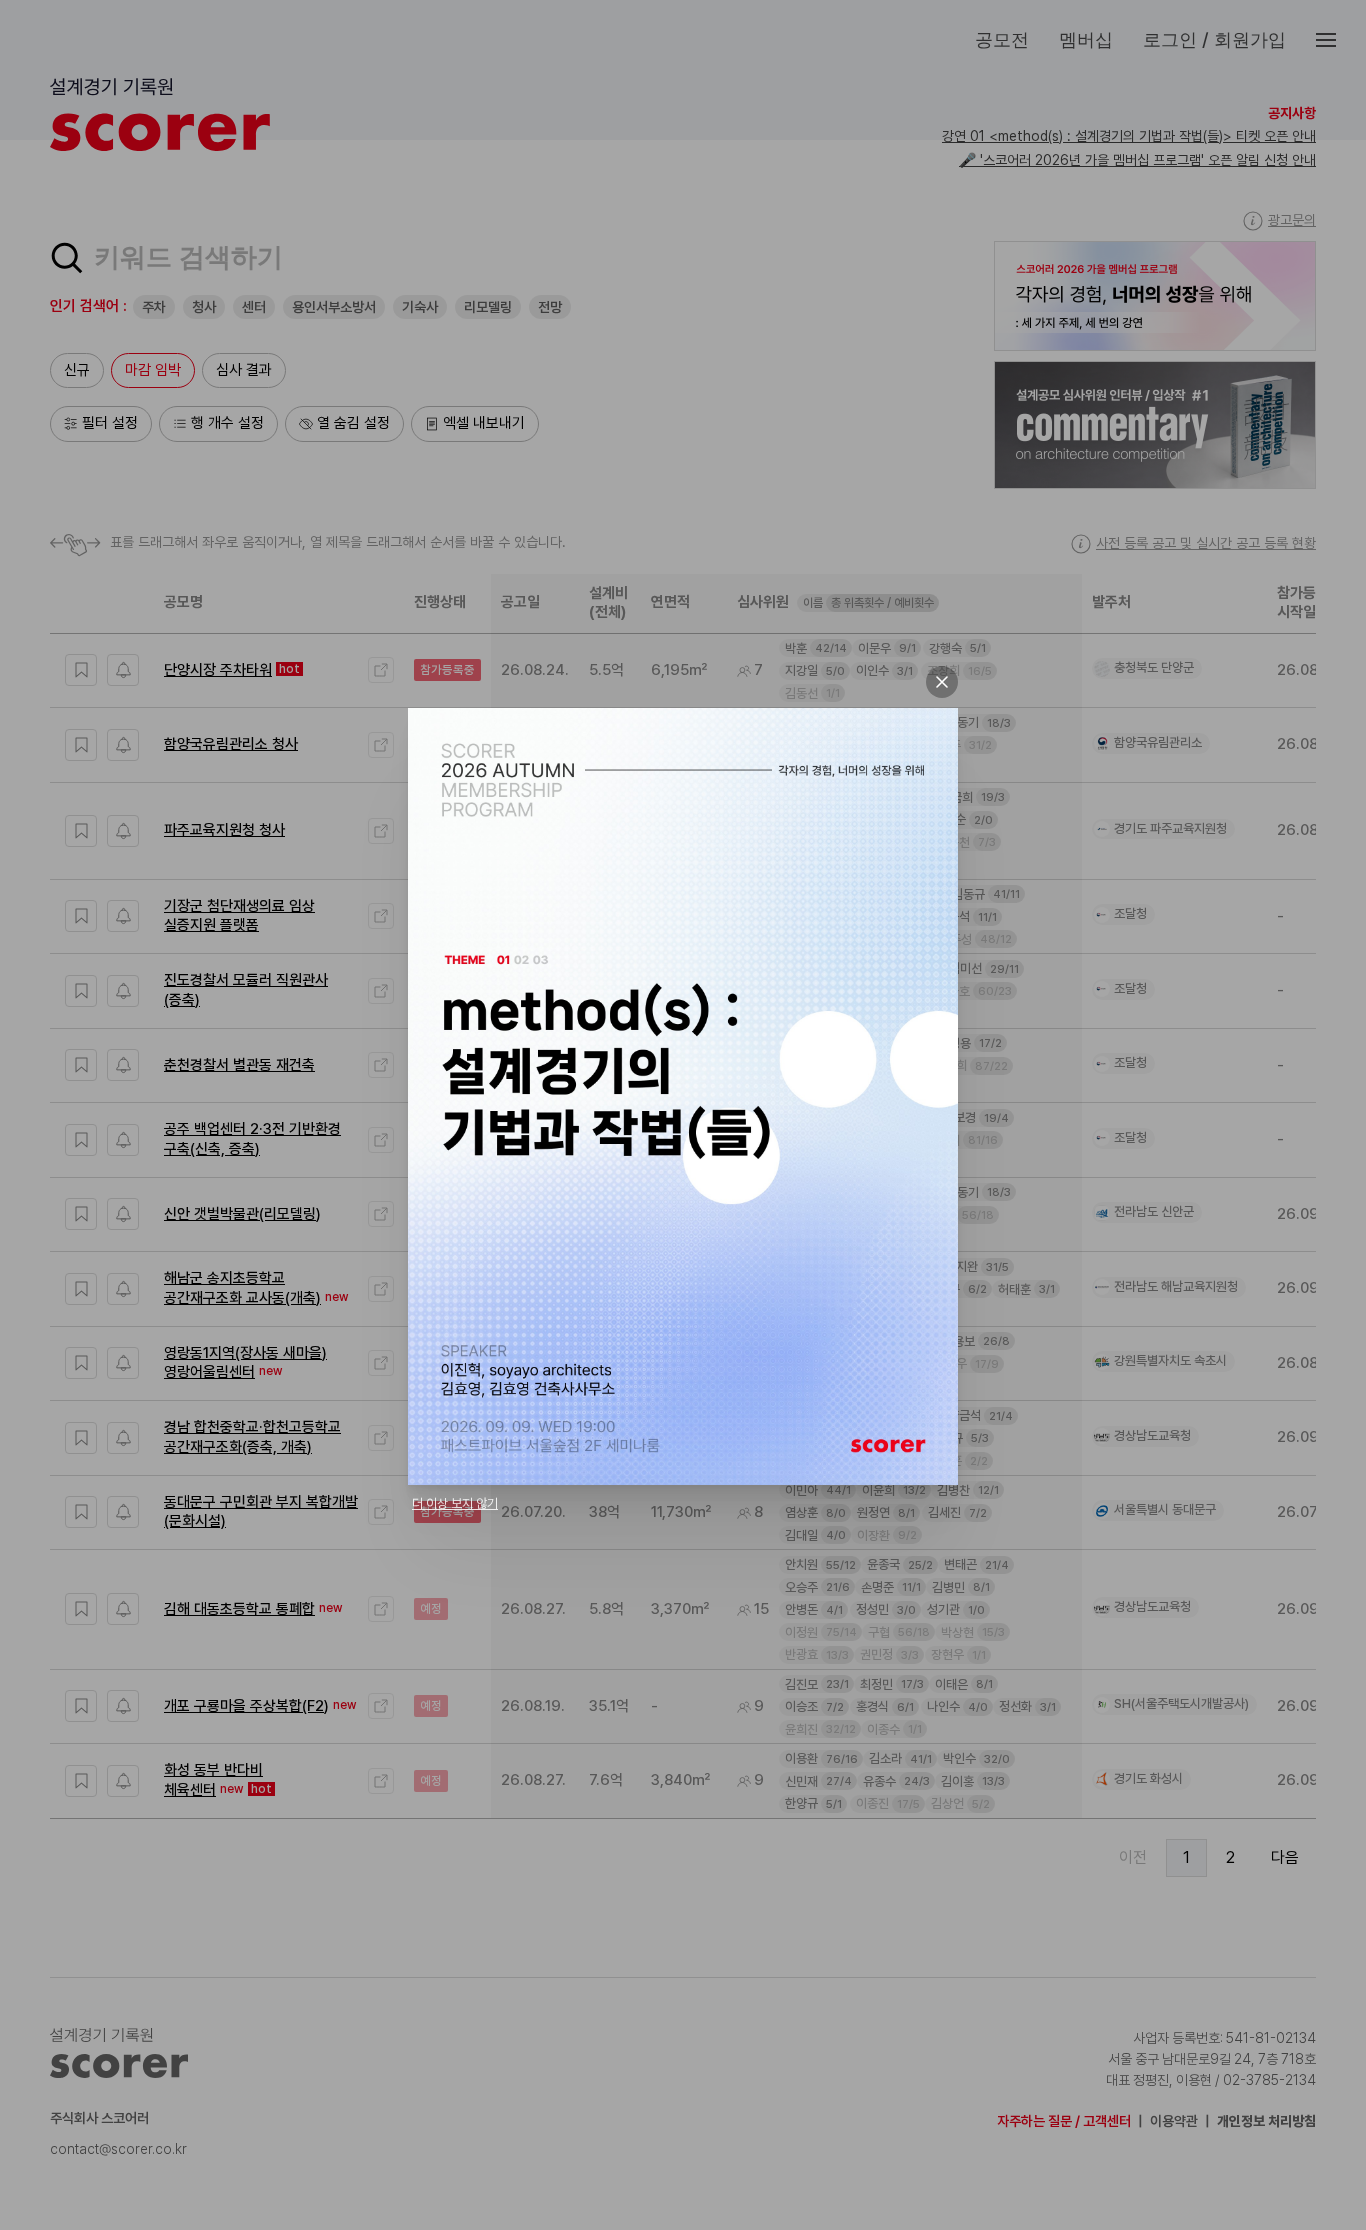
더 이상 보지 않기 (455, 1503)
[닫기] (942, 682)
